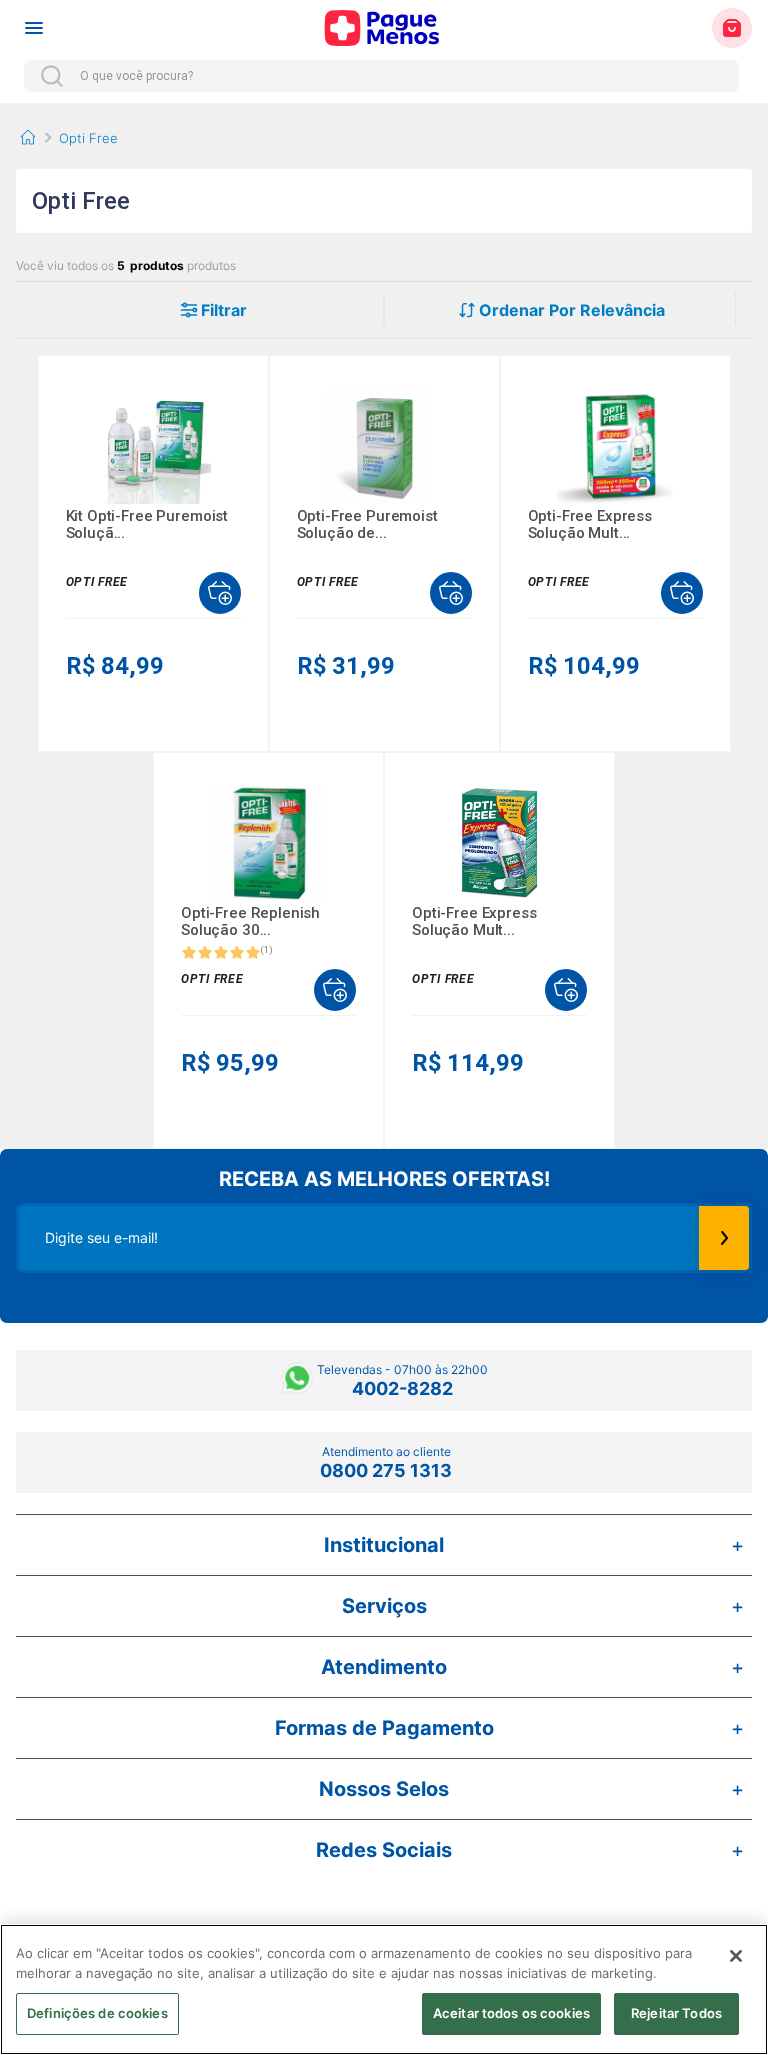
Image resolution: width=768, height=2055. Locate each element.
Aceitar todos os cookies (511, 2013)
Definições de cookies (97, 2013)
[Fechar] (736, 1956)
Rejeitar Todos (676, 2013)
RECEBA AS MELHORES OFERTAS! (384, 1179)
